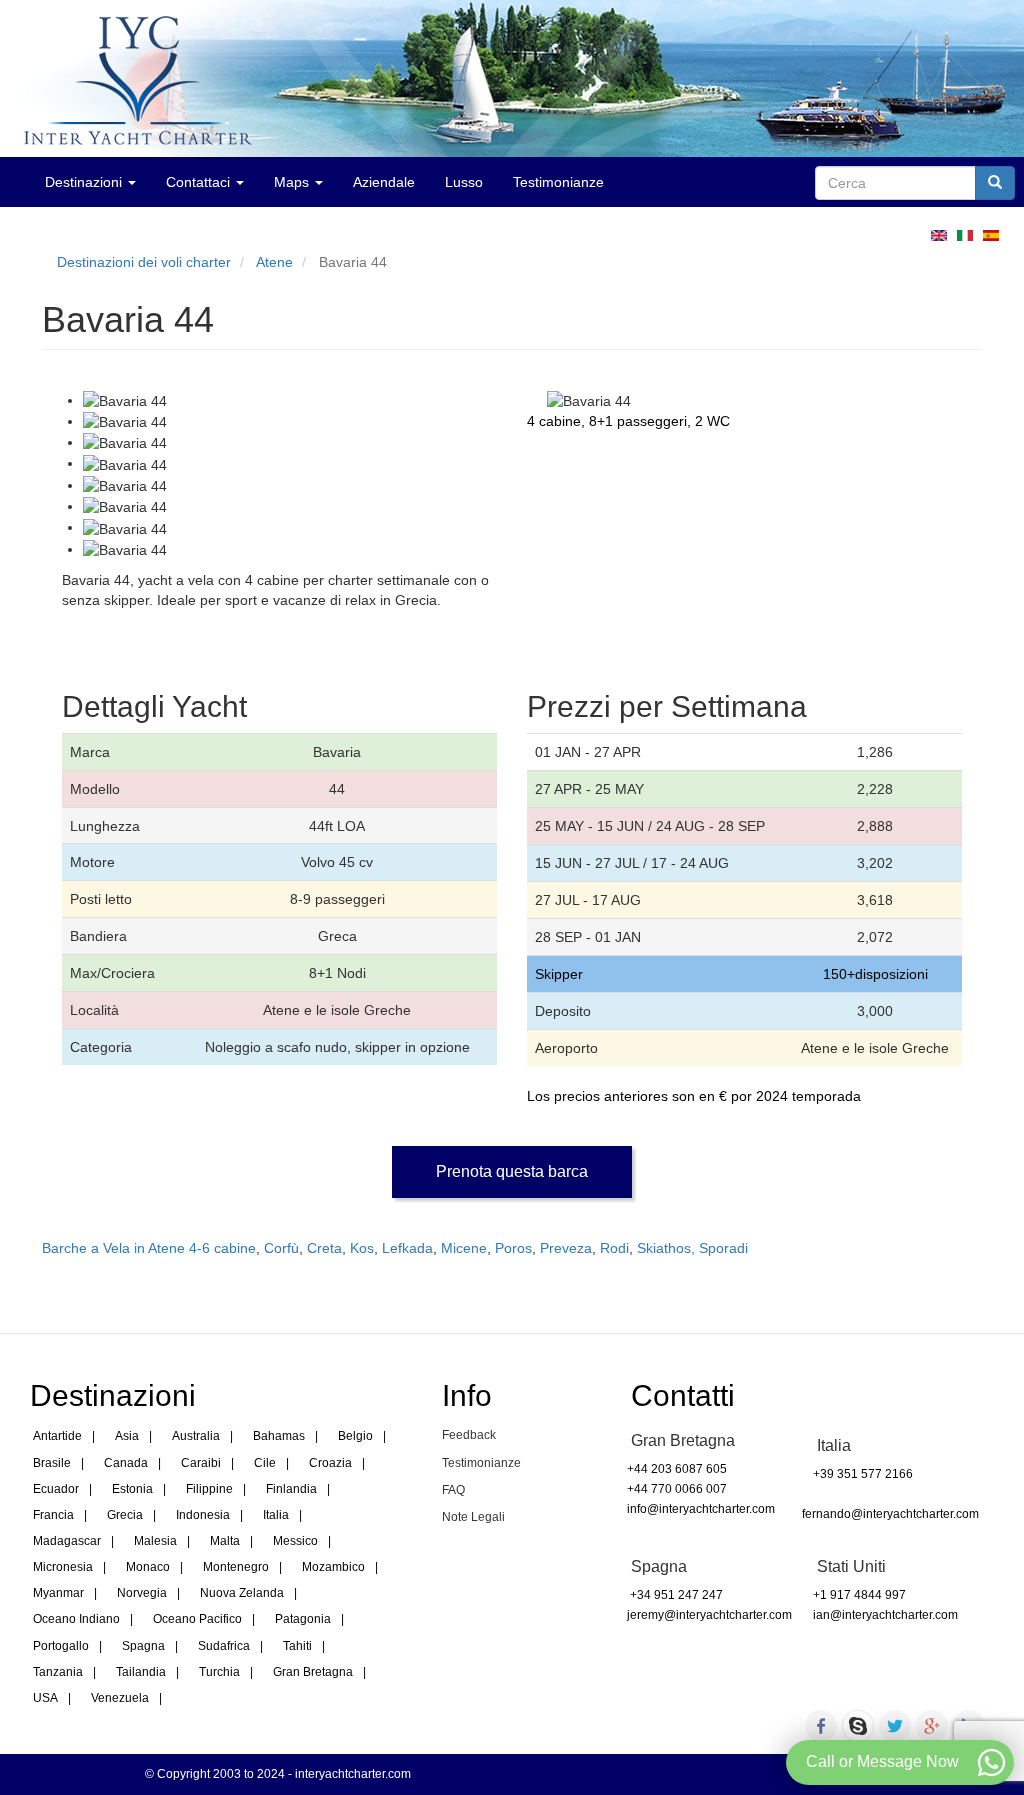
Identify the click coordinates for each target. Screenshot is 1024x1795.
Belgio (355, 1436)
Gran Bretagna (313, 1672)
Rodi (614, 1248)
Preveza (566, 1248)
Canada (126, 1463)
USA (45, 1698)
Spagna (143, 1646)
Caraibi (201, 1463)
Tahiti (297, 1646)
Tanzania (58, 1672)
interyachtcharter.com (353, 1774)
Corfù (281, 1248)
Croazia (330, 1463)
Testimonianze (558, 182)
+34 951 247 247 (675, 1595)
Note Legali (473, 1517)
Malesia (155, 1541)
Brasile (52, 1463)
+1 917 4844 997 (859, 1595)
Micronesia (63, 1567)
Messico (295, 1541)
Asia (127, 1436)
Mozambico (333, 1567)
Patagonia (303, 1619)
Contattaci (200, 182)
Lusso (464, 182)
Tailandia (141, 1672)
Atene (274, 262)
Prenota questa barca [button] (512, 1171)
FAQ (453, 1490)
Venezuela (120, 1698)
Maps (293, 182)
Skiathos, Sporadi (692, 1248)
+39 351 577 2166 (863, 1474)
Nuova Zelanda (242, 1593)
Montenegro (236, 1567)
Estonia (132, 1489)
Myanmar (58, 1593)
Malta (225, 1541)
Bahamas (279, 1436)
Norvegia (142, 1593)
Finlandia (291, 1489)
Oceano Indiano (76, 1619)
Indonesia (203, 1515)
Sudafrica (224, 1646)
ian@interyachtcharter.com (885, 1615)
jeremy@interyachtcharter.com (709, 1615)
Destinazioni (85, 182)
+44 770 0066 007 (677, 1489)
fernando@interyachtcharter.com (890, 1514)
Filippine (209, 1489)
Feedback (469, 1435)
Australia (196, 1436)
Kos (362, 1248)
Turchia (219, 1672)
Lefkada (407, 1248)
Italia (276, 1515)
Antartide (57, 1436)
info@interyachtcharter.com (701, 1509)
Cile (265, 1463)
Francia (53, 1515)
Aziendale (384, 182)
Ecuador (56, 1489)
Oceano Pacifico (197, 1619)
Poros (513, 1248)
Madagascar (67, 1541)
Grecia (125, 1515)
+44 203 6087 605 (677, 1469)
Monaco (148, 1567)
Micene (464, 1248)
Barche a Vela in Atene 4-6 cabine (149, 1248)
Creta (324, 1248)
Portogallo (61, 1646)
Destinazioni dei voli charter (144, 262)
